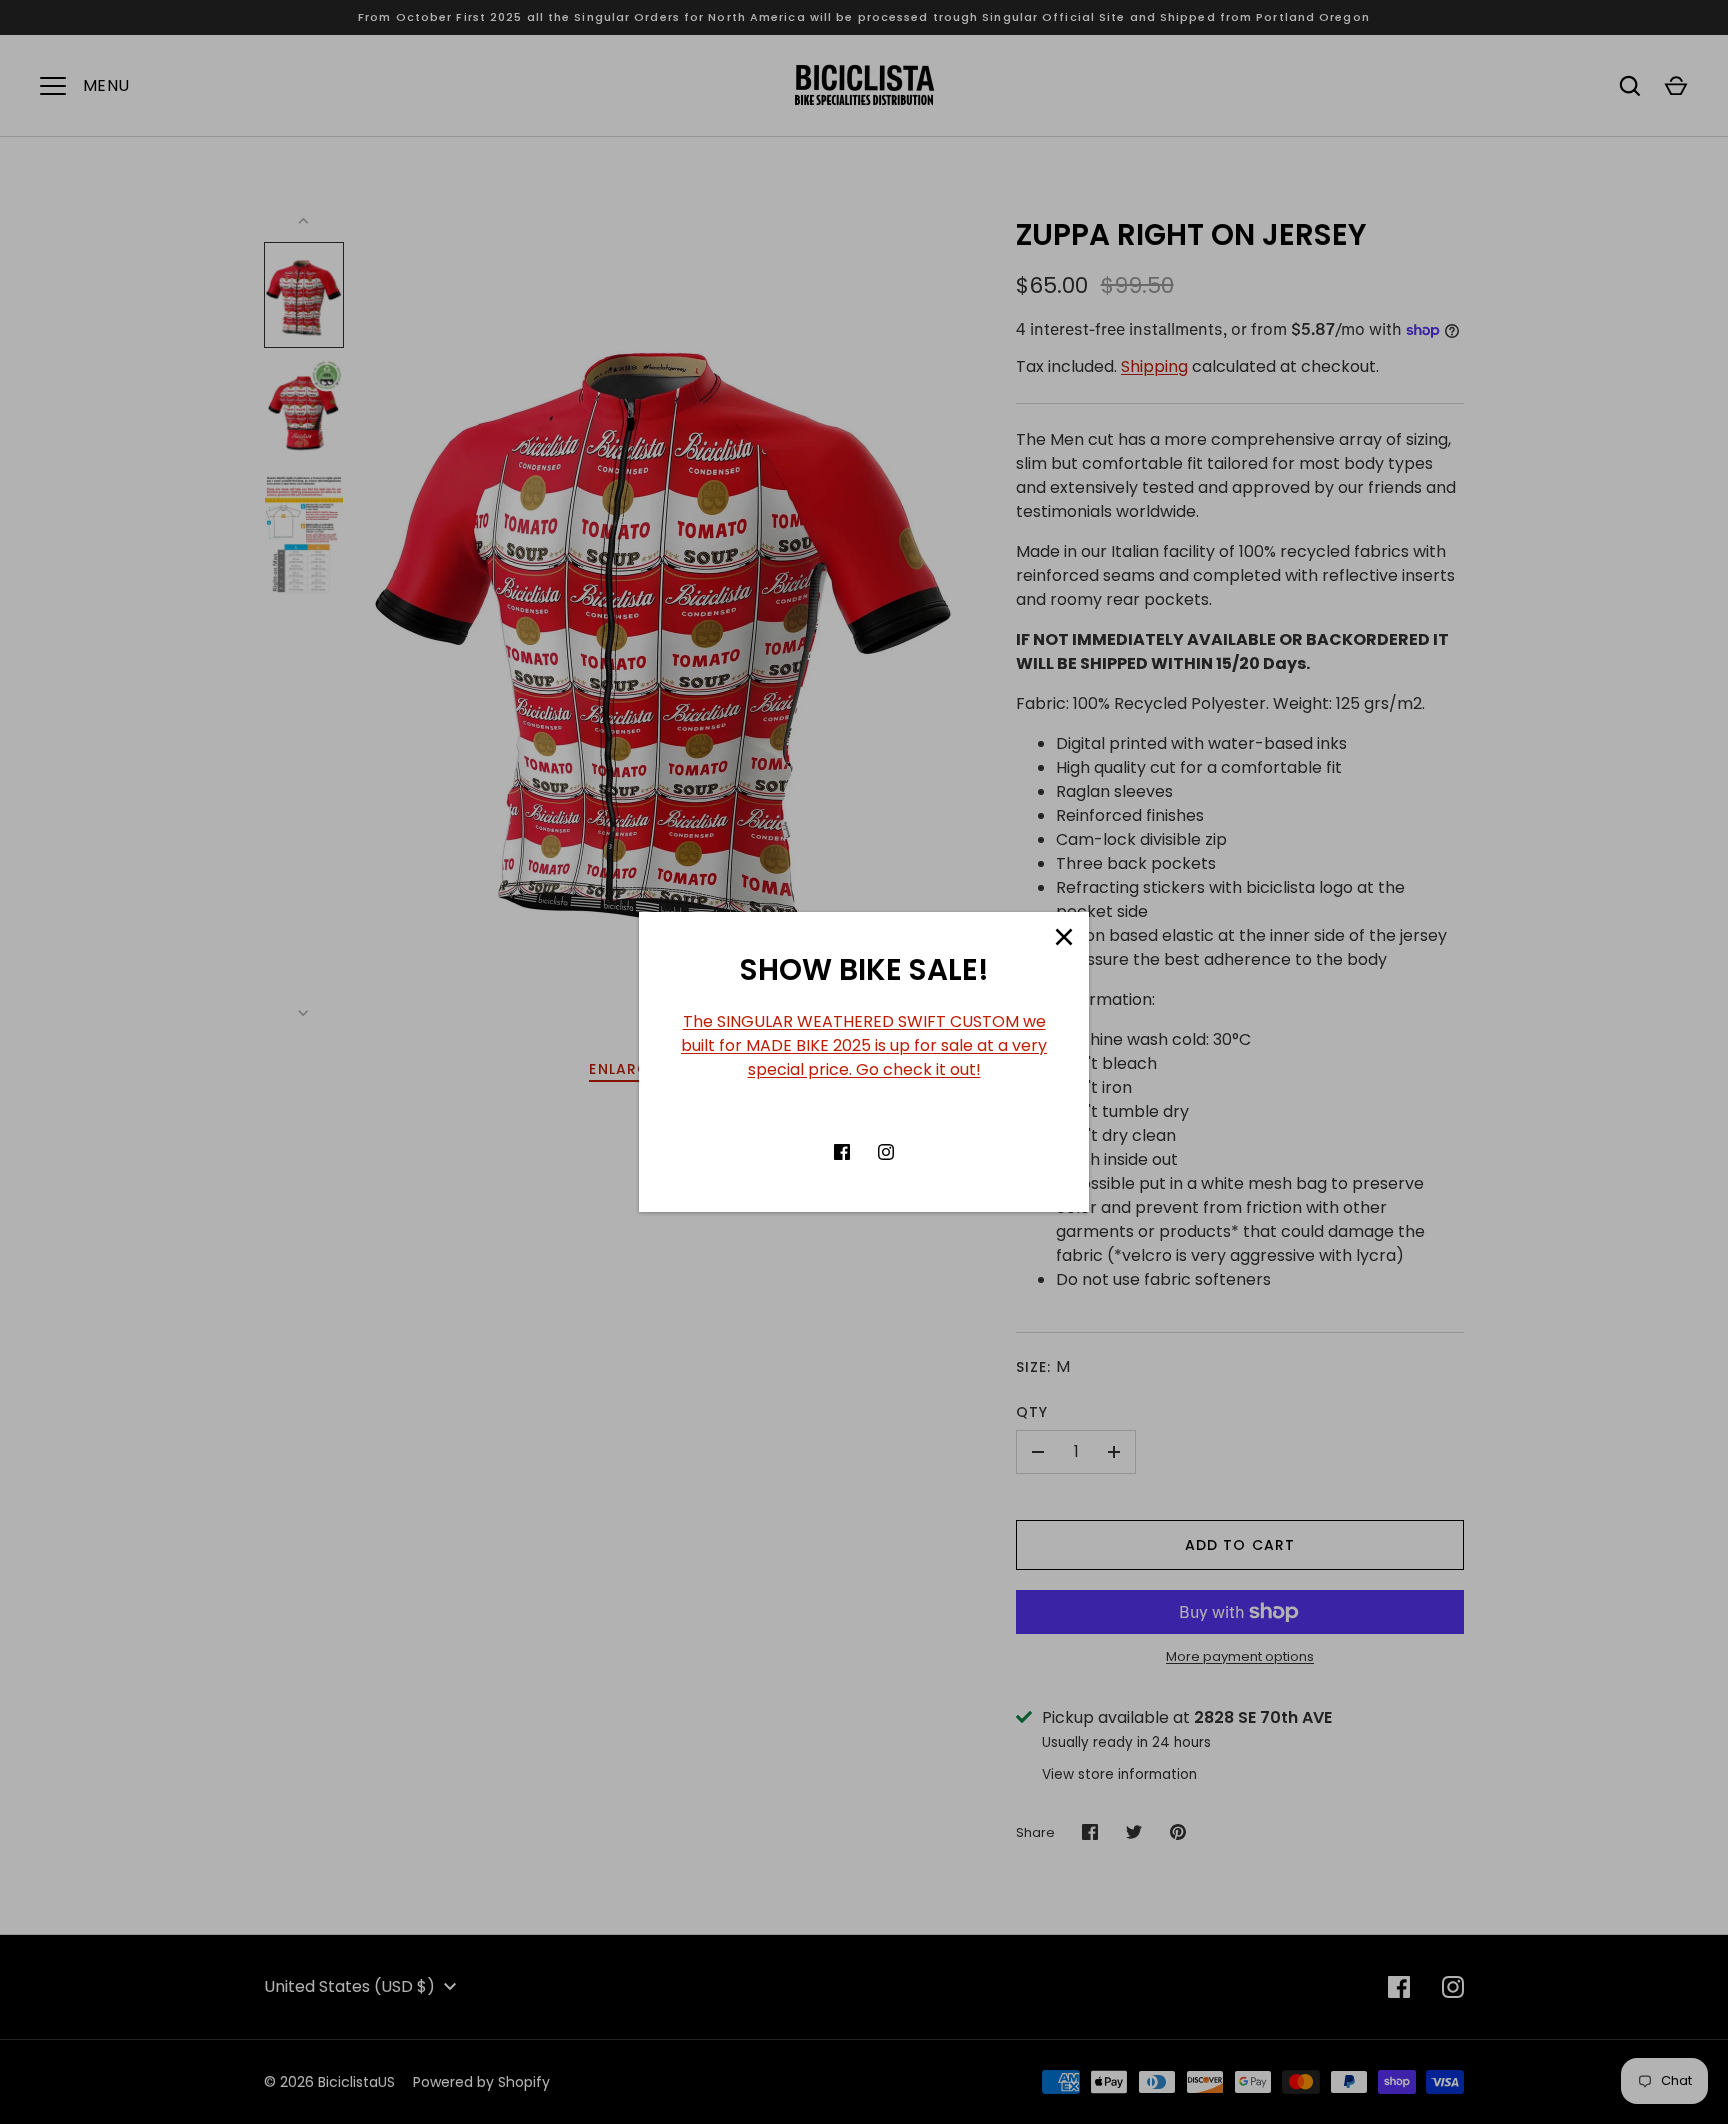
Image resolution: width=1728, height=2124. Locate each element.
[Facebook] (842, 1152)
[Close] (1064, 937)
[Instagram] (886, 1152)
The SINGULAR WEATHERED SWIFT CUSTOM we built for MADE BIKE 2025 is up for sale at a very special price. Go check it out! (864, 1045)
